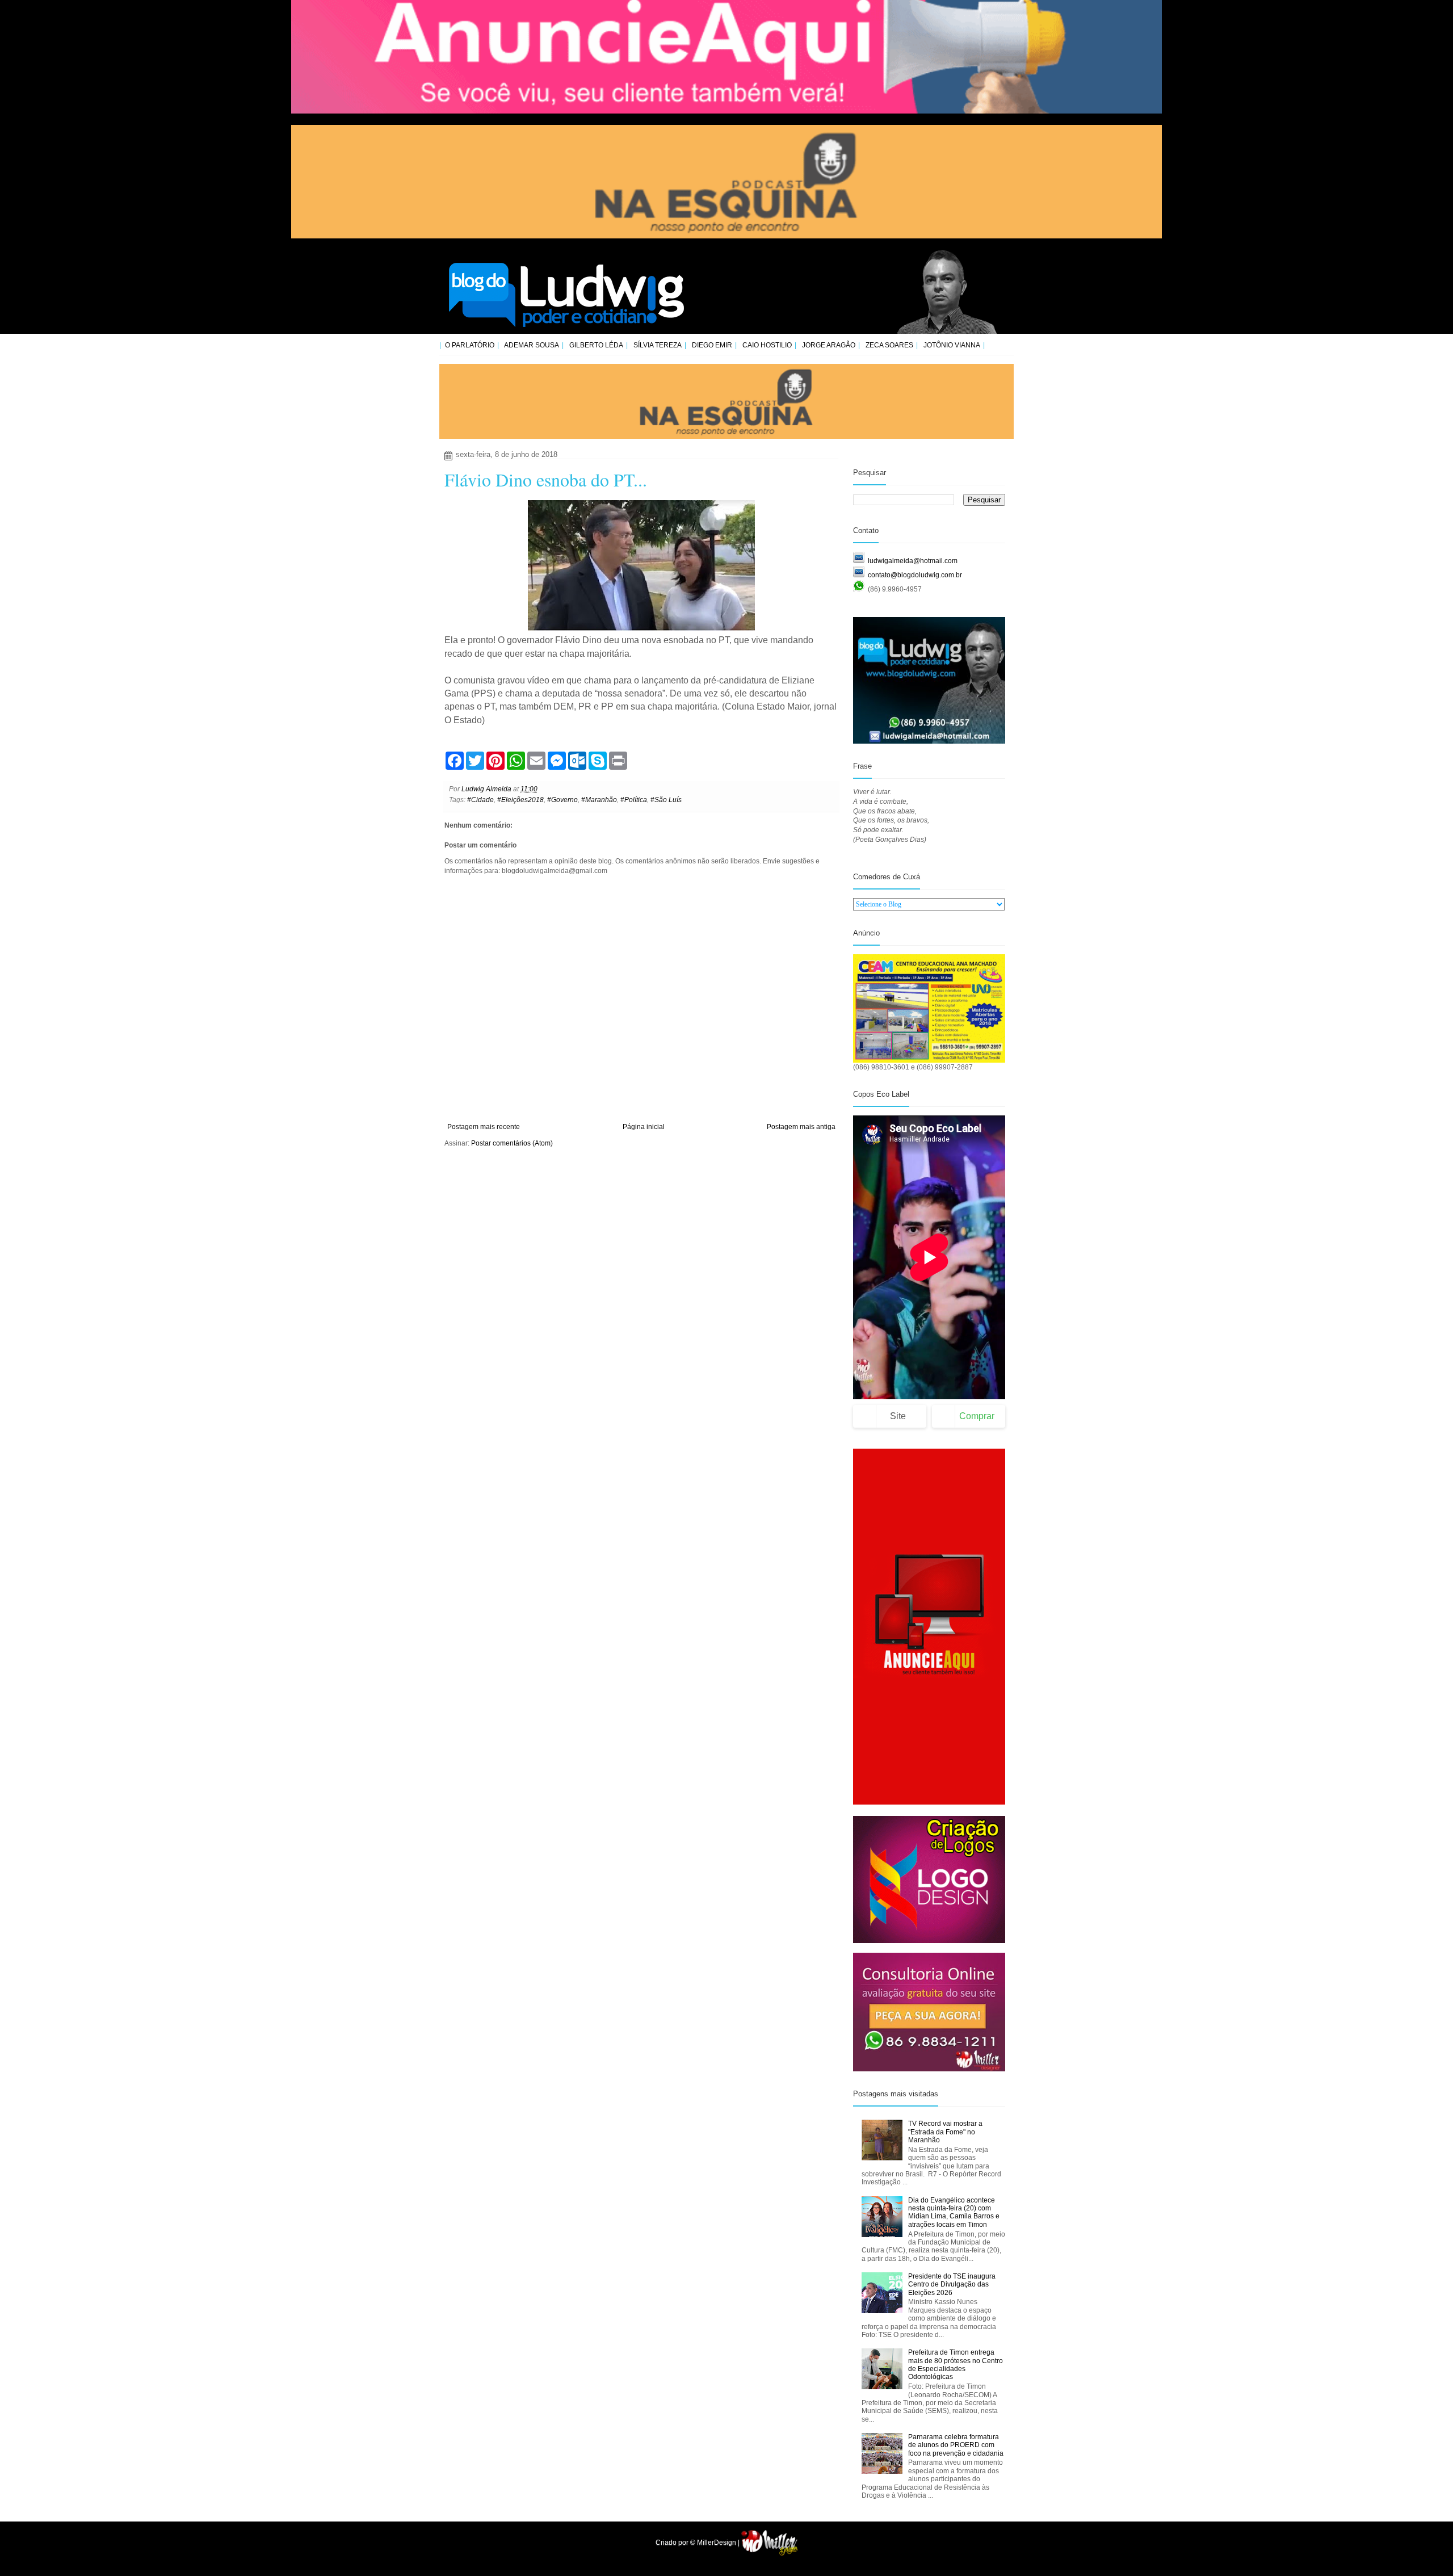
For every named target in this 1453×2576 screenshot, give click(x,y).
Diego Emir (712, 345)
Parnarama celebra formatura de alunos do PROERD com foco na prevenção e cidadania (956, 2445)
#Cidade (480, 800)
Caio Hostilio (767, 345)
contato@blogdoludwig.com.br (915, 575)
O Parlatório (470, 345)
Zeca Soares (889, 345)
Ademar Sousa (532, 345)
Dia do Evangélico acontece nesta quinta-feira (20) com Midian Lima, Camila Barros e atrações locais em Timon (954, 2212)
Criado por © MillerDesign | (698, 2543)
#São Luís (666, 800)
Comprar (977, 1416)
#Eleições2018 (520, 800)
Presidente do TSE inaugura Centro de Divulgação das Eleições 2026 (952, 2285)
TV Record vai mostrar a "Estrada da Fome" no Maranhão (945, 2132)
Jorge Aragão (829, 345)
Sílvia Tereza (658, 345)
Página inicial (644, 1127)
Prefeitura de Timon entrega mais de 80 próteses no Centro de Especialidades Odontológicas (956, 2365)
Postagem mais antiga (801, 1127)
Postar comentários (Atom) (512, 1143)
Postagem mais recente (484, 1127)
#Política (634, 800)
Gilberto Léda (596, 345)
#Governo (562, 800)
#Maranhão (599, 800)
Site (898, 1416)
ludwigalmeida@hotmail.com (913, 561)
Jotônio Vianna (952, 345)
